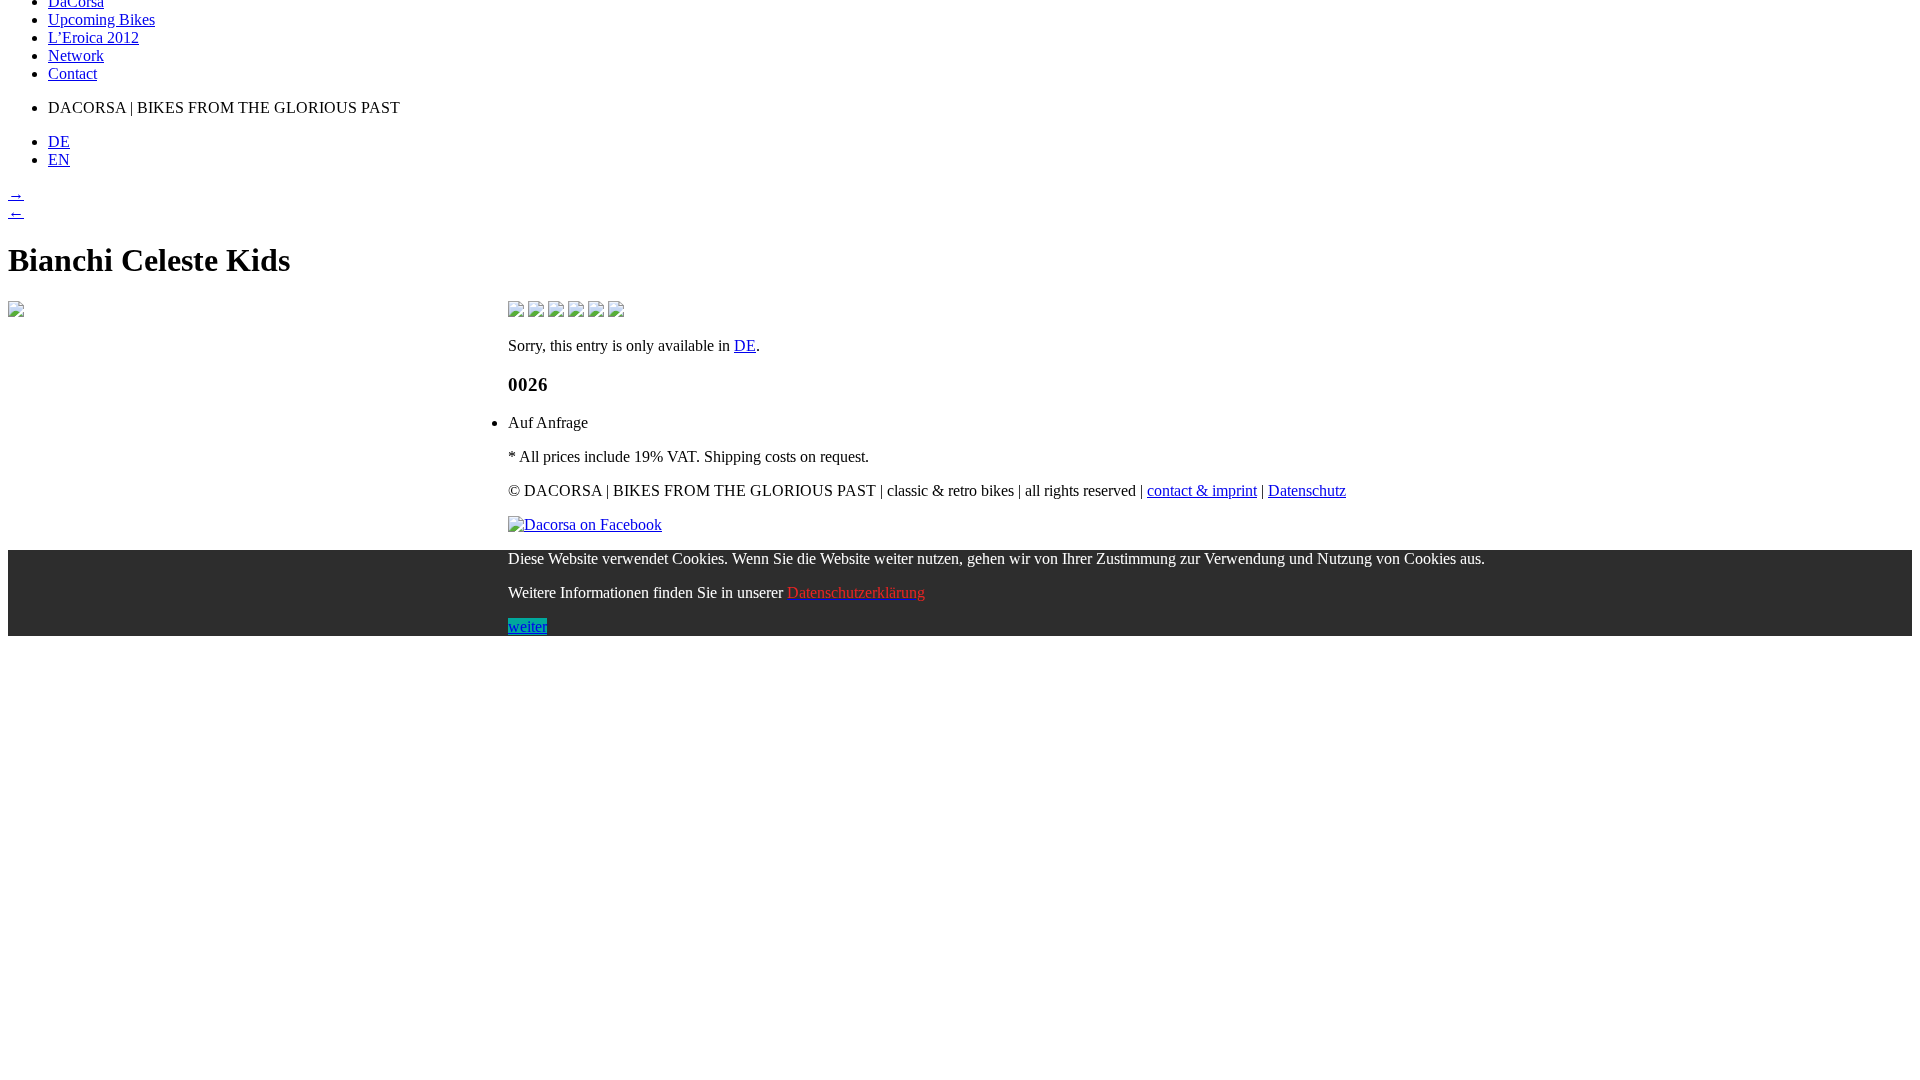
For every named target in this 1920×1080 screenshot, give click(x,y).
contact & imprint (1202, 490)
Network (76, 55)
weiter (527, 626)
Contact (72, 73)
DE (745, 345)
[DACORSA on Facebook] (585, 524)
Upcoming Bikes (101, 19)
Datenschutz (1307, 490)
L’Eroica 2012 (93, 37)
